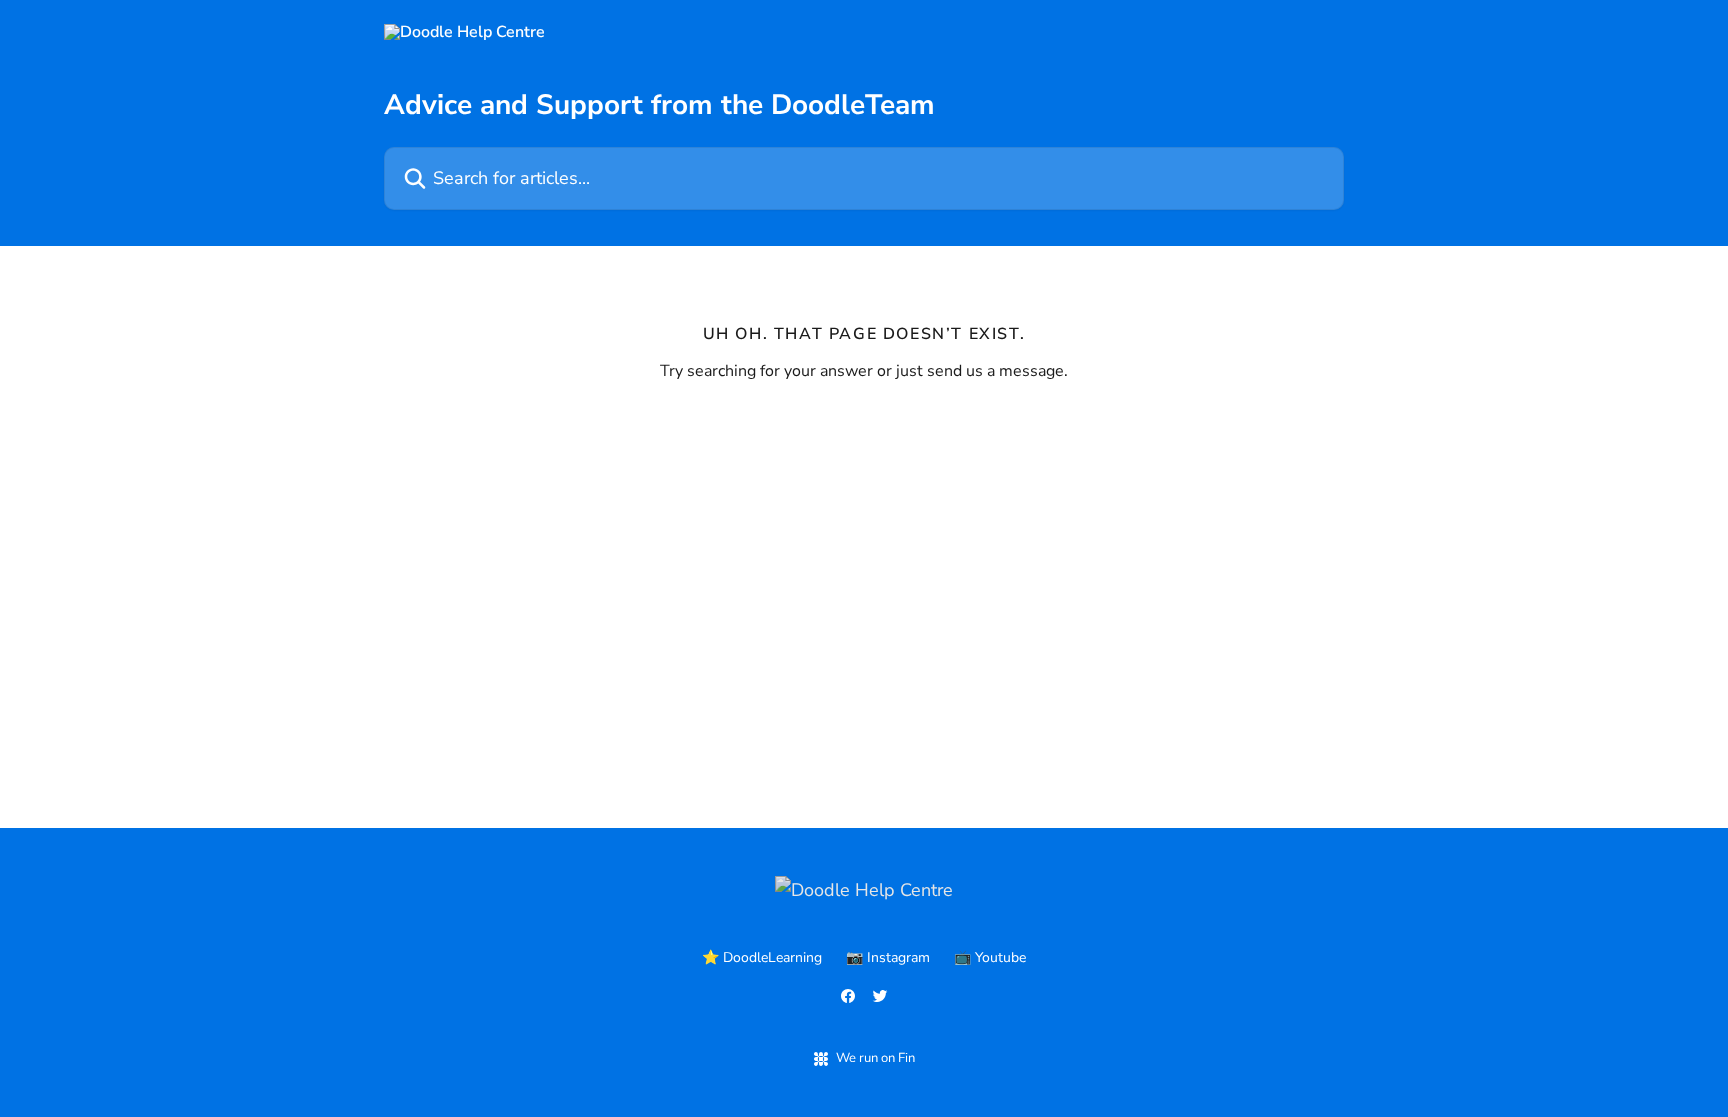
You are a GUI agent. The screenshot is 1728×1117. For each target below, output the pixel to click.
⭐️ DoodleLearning (762, 957)
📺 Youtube (990, 957)
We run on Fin (875, 1058)
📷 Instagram (888, 957)
